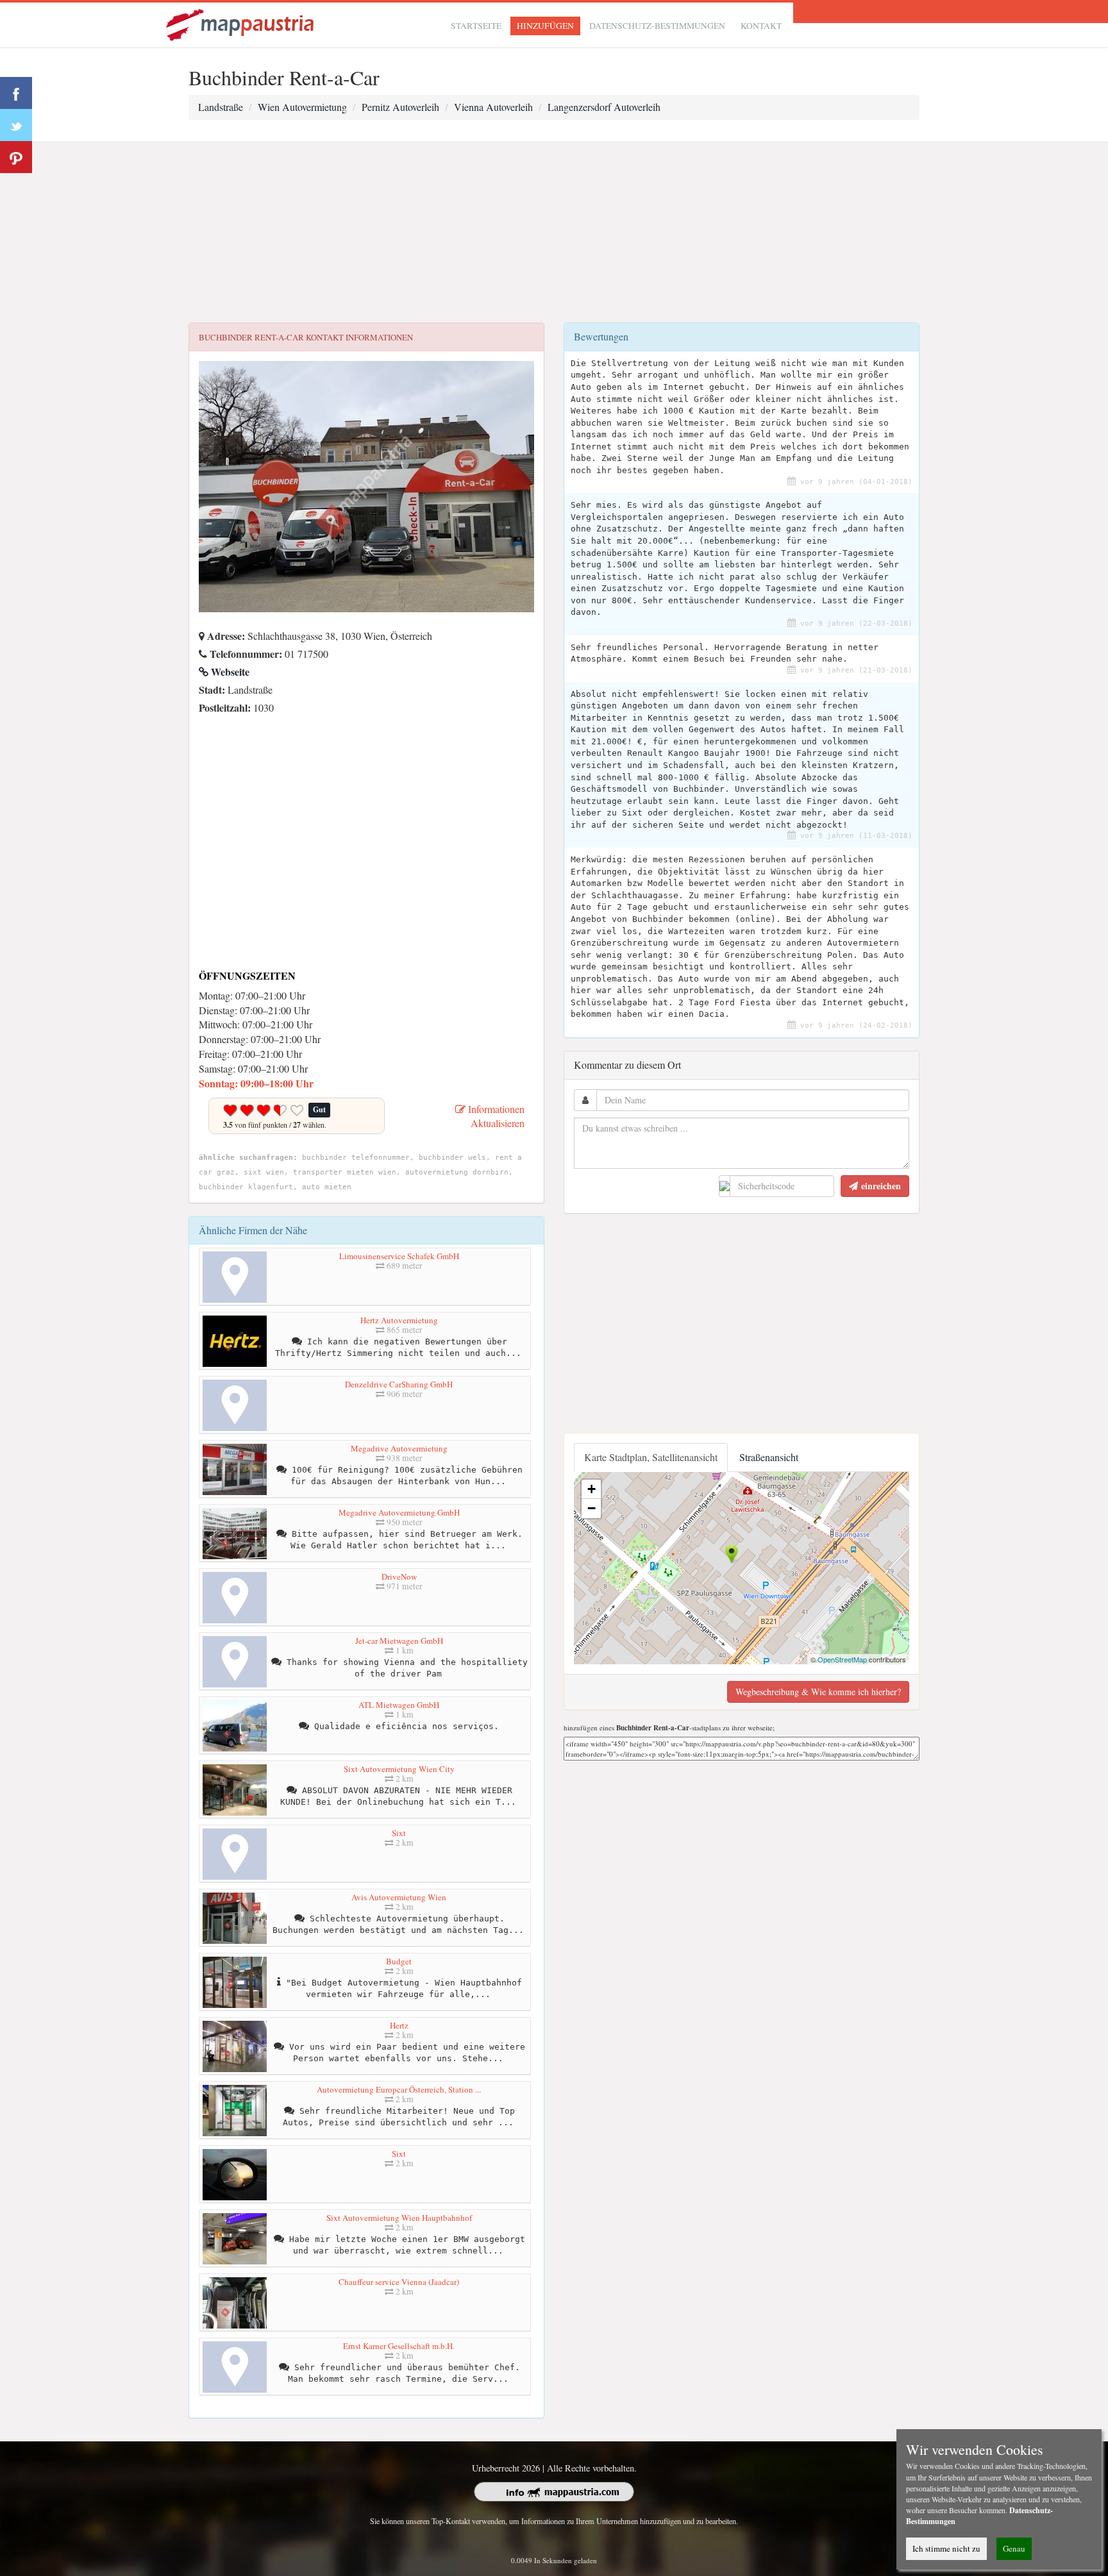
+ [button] (592, 1489)
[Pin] (16, 157)
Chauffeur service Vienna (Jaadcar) (399, 2282)
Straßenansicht (769, 1457)
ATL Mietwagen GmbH (399, 1705)
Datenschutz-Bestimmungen (657, 26)
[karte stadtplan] (241, 23)
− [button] (592, 1508)
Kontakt (761, 26)
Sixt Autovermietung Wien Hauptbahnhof (399, 2218)
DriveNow (399, 1577)
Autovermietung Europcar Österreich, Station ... (399, 2089)
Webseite (229, 672)
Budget (399, 1961)
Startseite (476, 26)
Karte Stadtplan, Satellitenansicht (651, 1457)
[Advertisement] (554, 233)
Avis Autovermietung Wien (399, 1897)
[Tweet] (16, 125)
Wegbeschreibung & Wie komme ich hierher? (818, 1692)
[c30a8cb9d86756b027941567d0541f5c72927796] (202, 725)
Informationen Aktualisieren (495, 1116)
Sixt (399, 1833)
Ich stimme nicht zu (946, 2548)
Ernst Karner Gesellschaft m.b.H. (399, 2346)
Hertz (399, 2025)
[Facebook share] (16, 93)
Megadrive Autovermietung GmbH (399, 1512)
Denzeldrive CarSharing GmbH (399, 1384)
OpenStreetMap (842, 1659)
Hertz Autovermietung (399, 1320)
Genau (1014, 2548)
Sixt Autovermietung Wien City (399, 1769)
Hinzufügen (545, 26)
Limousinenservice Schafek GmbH (399, 1256)
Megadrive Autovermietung (399, 1448)
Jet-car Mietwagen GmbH (399, 1641)
